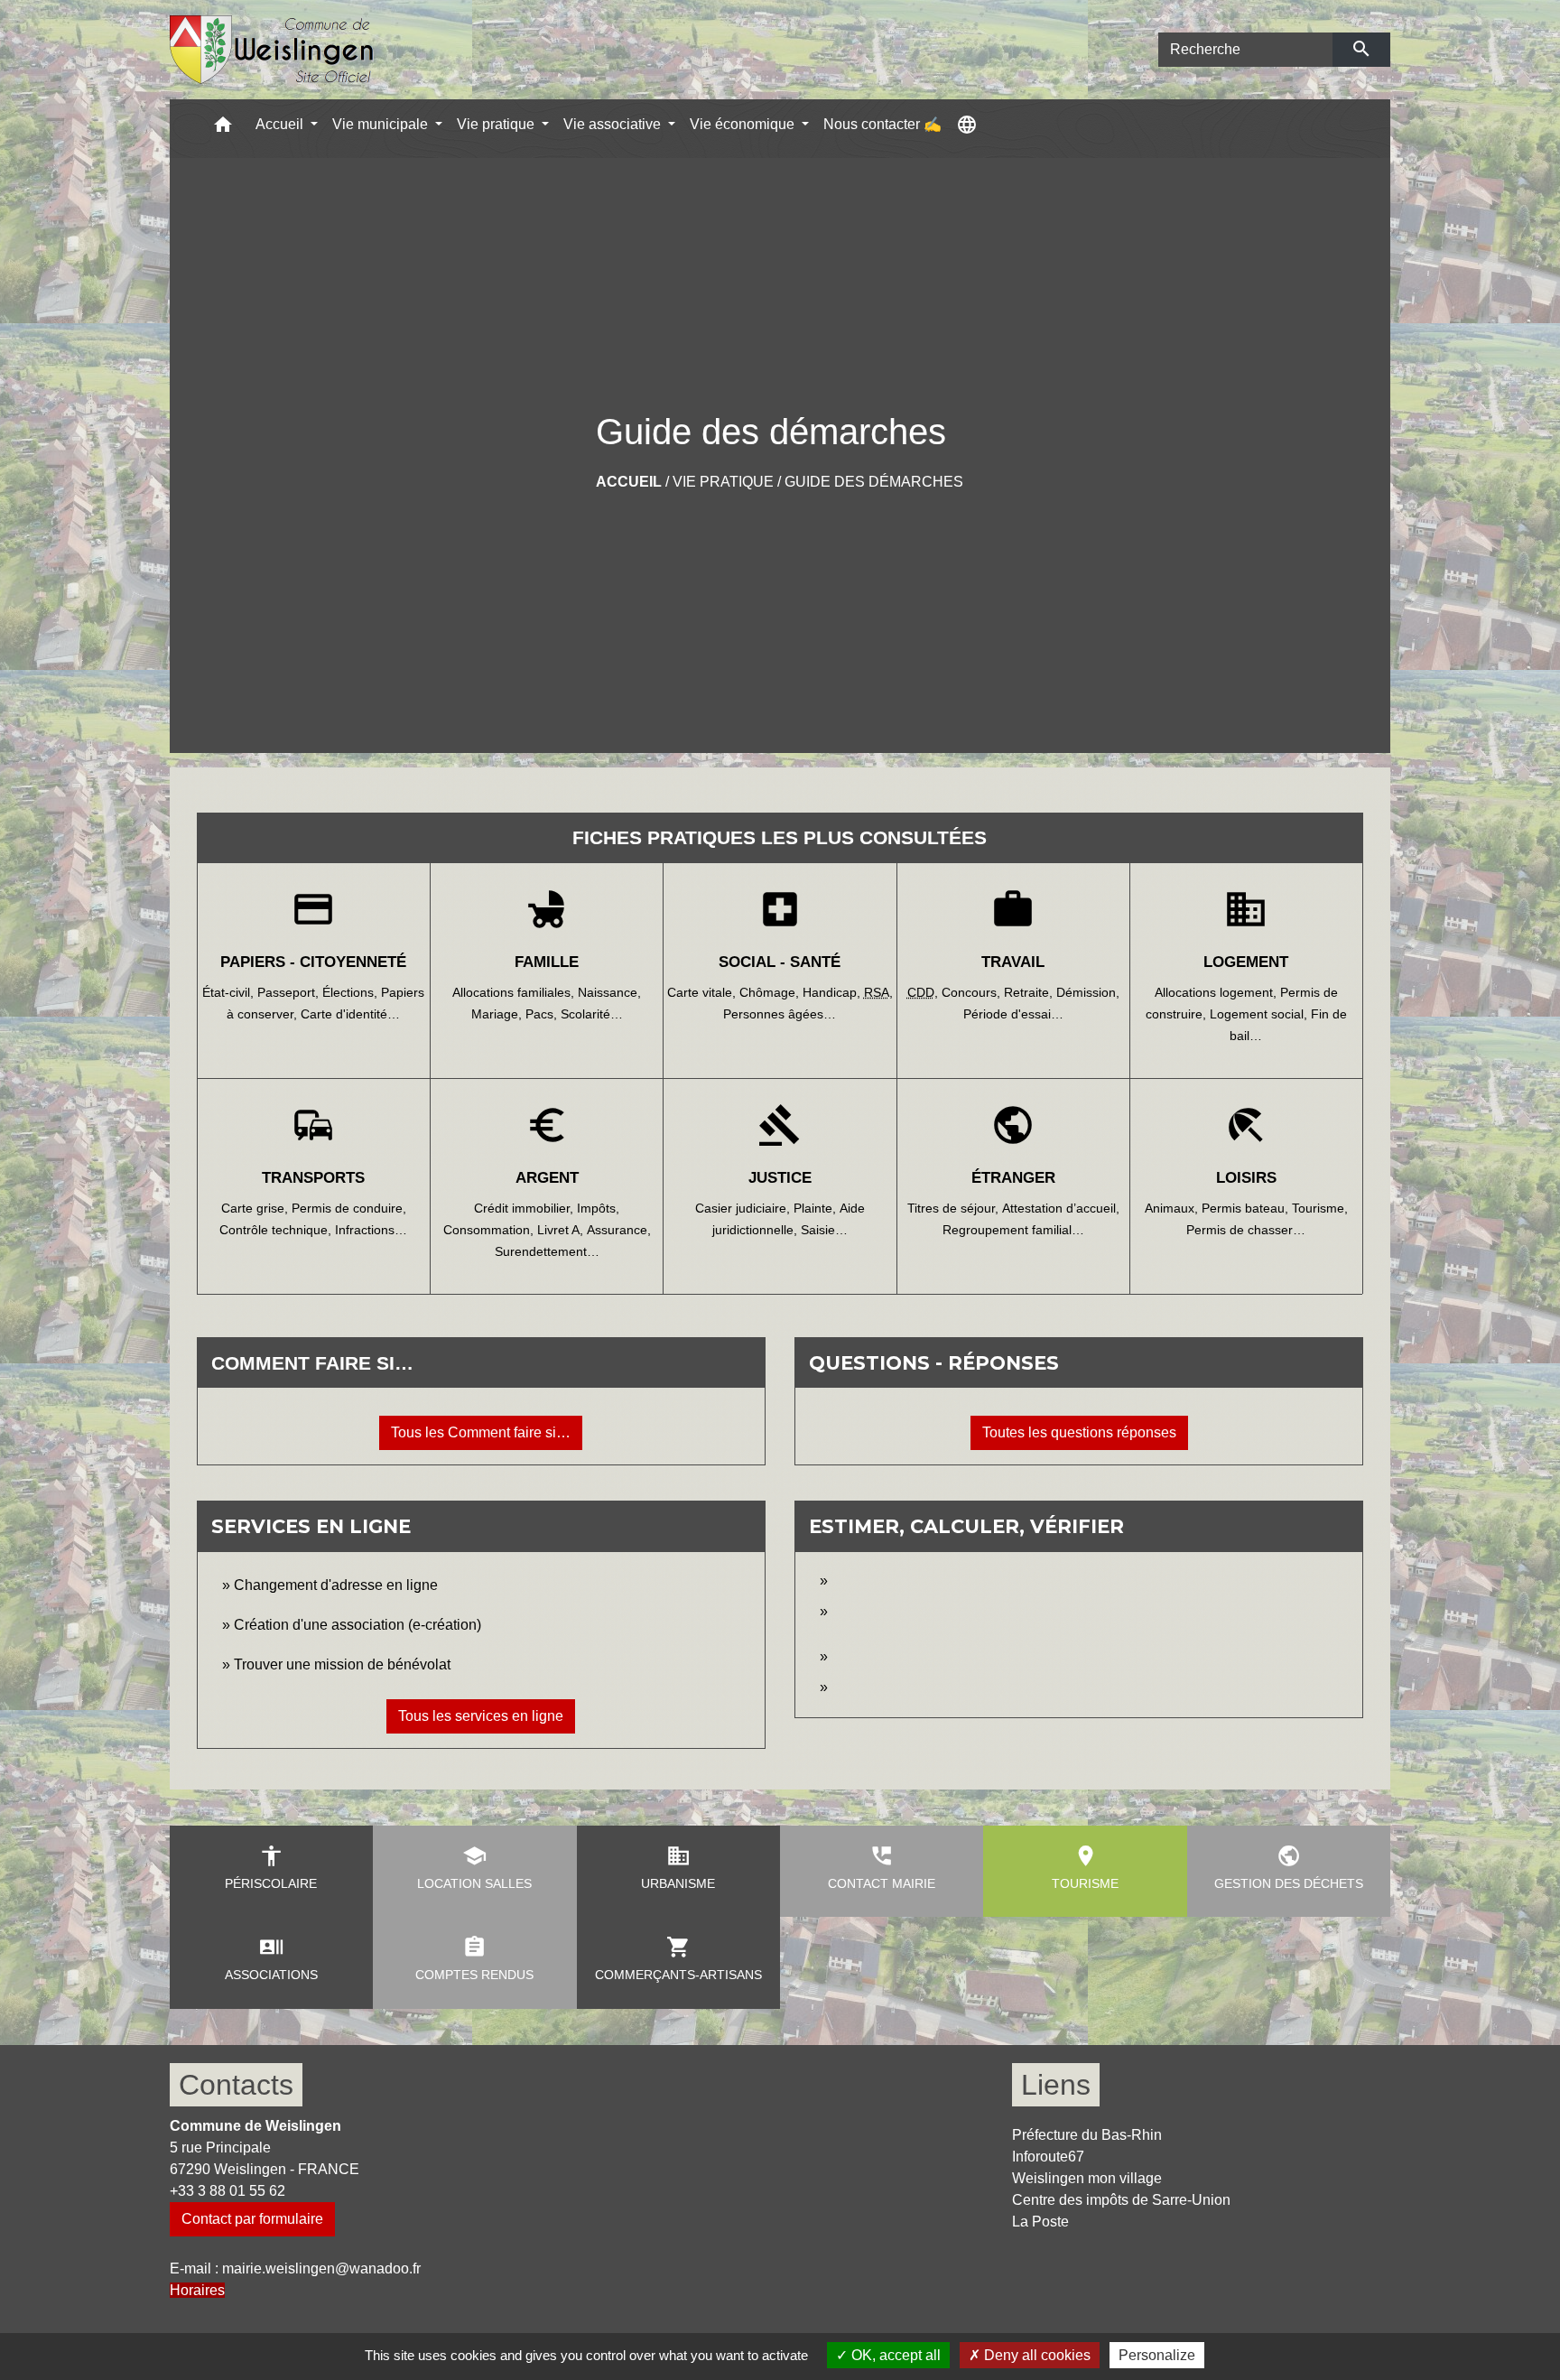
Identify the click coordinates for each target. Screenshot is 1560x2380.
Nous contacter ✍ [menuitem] (882, 124)
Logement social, (1260, 1014)
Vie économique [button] (744, 124)
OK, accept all (894, 2355)
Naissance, (609, 992)
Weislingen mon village (1087, 2178)
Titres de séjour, (955, 1208)
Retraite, (1030, 992)
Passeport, (290, 992)
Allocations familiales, (515, 992)
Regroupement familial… (1013, 1230)
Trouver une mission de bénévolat (342, 1664)
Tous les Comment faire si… (481, 1432)
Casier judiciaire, (744, 1208)
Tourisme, (1320, 1208)
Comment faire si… (312, 1363)
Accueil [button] (281, 124)
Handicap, (833, 992)
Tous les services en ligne (481, 1716)
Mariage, (498, 1014)
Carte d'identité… (350, 1014)
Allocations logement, (1217, 992)
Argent (547, 1178)
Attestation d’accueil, (1061, 1208)
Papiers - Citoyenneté (313, 962)
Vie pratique (723, 482)
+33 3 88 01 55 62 (227, 2191)
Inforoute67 (1048, 2157)
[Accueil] (272, 50)
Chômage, (771, 992)
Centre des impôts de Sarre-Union (1121, 2200)
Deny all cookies (1035, 2355)
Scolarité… (592, 1014)
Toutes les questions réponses (1079, 1432)
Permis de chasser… (1246, 1230)
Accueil (629, 482)
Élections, (352, 992)
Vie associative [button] (614, 124)
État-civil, (230, 992)
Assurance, (619, 1230)
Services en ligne (311, 1526)
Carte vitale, (703, 992)
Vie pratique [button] (497, 124)
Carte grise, (256, 1208)
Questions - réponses (934, 1363)
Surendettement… (547, 1251)
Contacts (236, 2085)
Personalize (1157, 2355)
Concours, (973, 992)
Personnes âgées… (780, 1014)
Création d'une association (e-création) (357, 1625)
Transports (313, 1178)
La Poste (1040, 2222)
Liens (1056, 2085)
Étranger (1013, 1178)
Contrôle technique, (277, 1230)
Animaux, (1173, 1208)
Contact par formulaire (252, 2219)
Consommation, (490, 1230)
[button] (223, 129)
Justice (780, 1178)
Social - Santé (780, 962)
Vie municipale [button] (382, 124)
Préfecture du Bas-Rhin (1087, 2135)
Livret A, (562, 1230)
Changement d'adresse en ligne (336, 1585)
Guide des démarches (874, 482)
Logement (1246, 962)
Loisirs (1246, 1178)
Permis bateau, (1247, 1208)
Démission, (1088, 992)
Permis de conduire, (349, 1208)
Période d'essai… (1013, 1014)
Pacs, (543, 1014)
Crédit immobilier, (525, 1208)
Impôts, (598, 1208)
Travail (1013, 962)
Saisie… (824, 1230)
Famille (547, 962)
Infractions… (371, 1230)
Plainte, (817, 1208)
